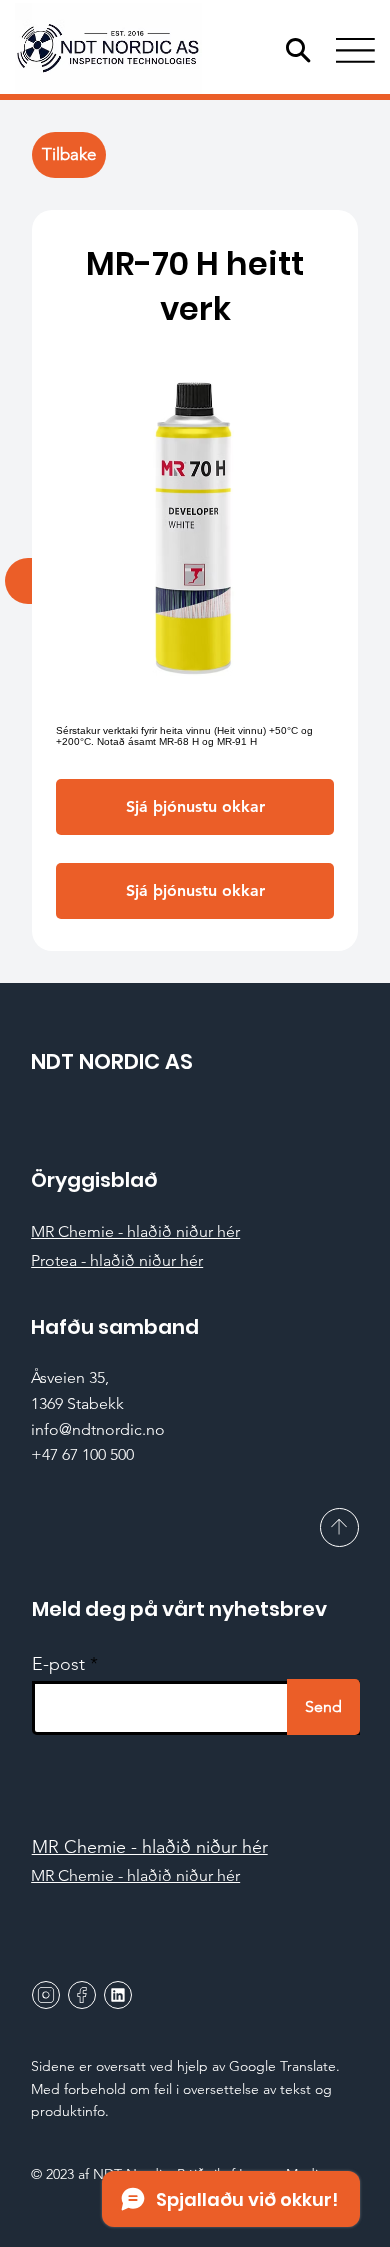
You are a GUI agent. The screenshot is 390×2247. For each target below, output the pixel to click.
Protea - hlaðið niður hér (117, 1260)
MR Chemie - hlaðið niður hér (135, 1231)
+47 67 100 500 (82, 1454)
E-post (58, 1664)
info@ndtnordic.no (98, 1429)
